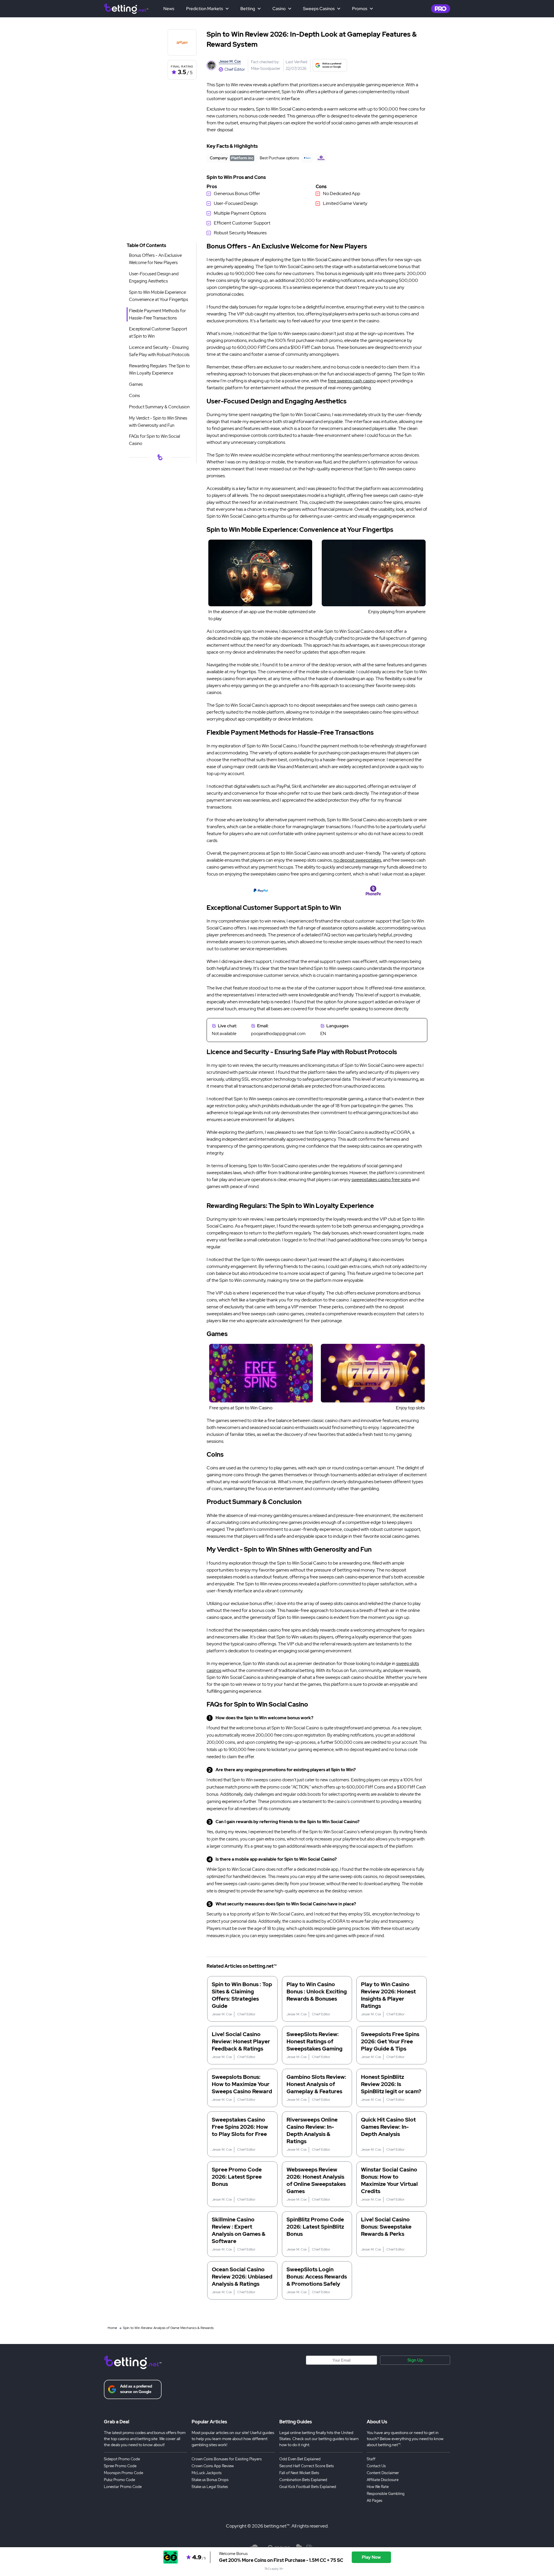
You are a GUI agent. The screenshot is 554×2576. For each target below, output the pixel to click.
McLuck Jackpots (207, 2473)
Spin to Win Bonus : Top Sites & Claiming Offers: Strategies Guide (242, 1995)
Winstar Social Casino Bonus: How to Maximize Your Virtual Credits (389, 2180)
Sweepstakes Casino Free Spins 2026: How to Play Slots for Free (240, 2127)
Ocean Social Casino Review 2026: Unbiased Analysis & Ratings (242, 2277)
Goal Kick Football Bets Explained (308, 2487)
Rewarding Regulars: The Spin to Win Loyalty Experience (159, 370)
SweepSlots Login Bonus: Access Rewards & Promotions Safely (317, 2277)
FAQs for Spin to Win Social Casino (155, 440)
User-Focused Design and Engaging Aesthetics (154, 277)
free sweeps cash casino (352, 381)
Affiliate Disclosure (383, 2480)
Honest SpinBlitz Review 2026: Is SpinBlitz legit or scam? (391, 2084)
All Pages (375, 2501)
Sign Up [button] (415, 2360)
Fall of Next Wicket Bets (299, 2473)
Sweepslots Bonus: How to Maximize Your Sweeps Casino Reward (242, 2084)
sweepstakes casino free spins (381, 1180)
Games (136, 384)
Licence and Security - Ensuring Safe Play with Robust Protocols (159, 351)
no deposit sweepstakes (357, 860)
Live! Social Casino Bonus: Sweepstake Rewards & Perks (386, 2227)
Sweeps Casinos (319, 9)
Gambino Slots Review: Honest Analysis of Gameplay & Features (316, 2084)
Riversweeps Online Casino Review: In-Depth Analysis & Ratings (312, 2130)
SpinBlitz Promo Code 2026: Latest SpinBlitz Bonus (315, 2227)
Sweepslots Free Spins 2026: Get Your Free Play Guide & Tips (390, 2041)
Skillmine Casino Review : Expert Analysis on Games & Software (239, 2230)
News (169, 9)
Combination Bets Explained (303, 2480)
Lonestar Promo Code (123, 2487)
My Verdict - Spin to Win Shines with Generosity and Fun (158, 422)
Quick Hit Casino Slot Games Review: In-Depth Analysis (388, 2127)
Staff (371, 2459)
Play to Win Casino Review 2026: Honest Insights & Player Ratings (388, 1995)
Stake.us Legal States (210, 2487)
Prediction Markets (205, 9)
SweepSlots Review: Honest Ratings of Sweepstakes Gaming (315, 2041)
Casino (279, 9)
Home (112, 2328)
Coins (134, 396)
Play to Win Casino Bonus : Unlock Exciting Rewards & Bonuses (317, 1992)
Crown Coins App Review (213, 2466)
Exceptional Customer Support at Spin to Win (158, 333)
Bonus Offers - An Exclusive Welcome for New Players (155, 259)
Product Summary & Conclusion (159, 407)
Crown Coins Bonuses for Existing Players (227, 2459)
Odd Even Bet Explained (300, 2459)
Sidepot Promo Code (122, 2459)
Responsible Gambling (386, 2494)
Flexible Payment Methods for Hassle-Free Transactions (157, 314)
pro (441, 9)
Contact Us (376, 2466)
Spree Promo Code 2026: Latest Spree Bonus (237, 2177)
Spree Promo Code (120, 2466)
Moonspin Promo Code (123, 2473)
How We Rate (378, 2487)
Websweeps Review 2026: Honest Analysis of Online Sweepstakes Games (316, 2180)
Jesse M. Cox (230, 61)
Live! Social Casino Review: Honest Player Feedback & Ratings (241, 2041)
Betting (248, 9)
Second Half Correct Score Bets (307, 2466)
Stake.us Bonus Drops (210, 2480)
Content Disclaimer (383, 2473)
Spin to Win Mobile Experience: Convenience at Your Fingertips (159, 296)
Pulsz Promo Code (119, 2480)
